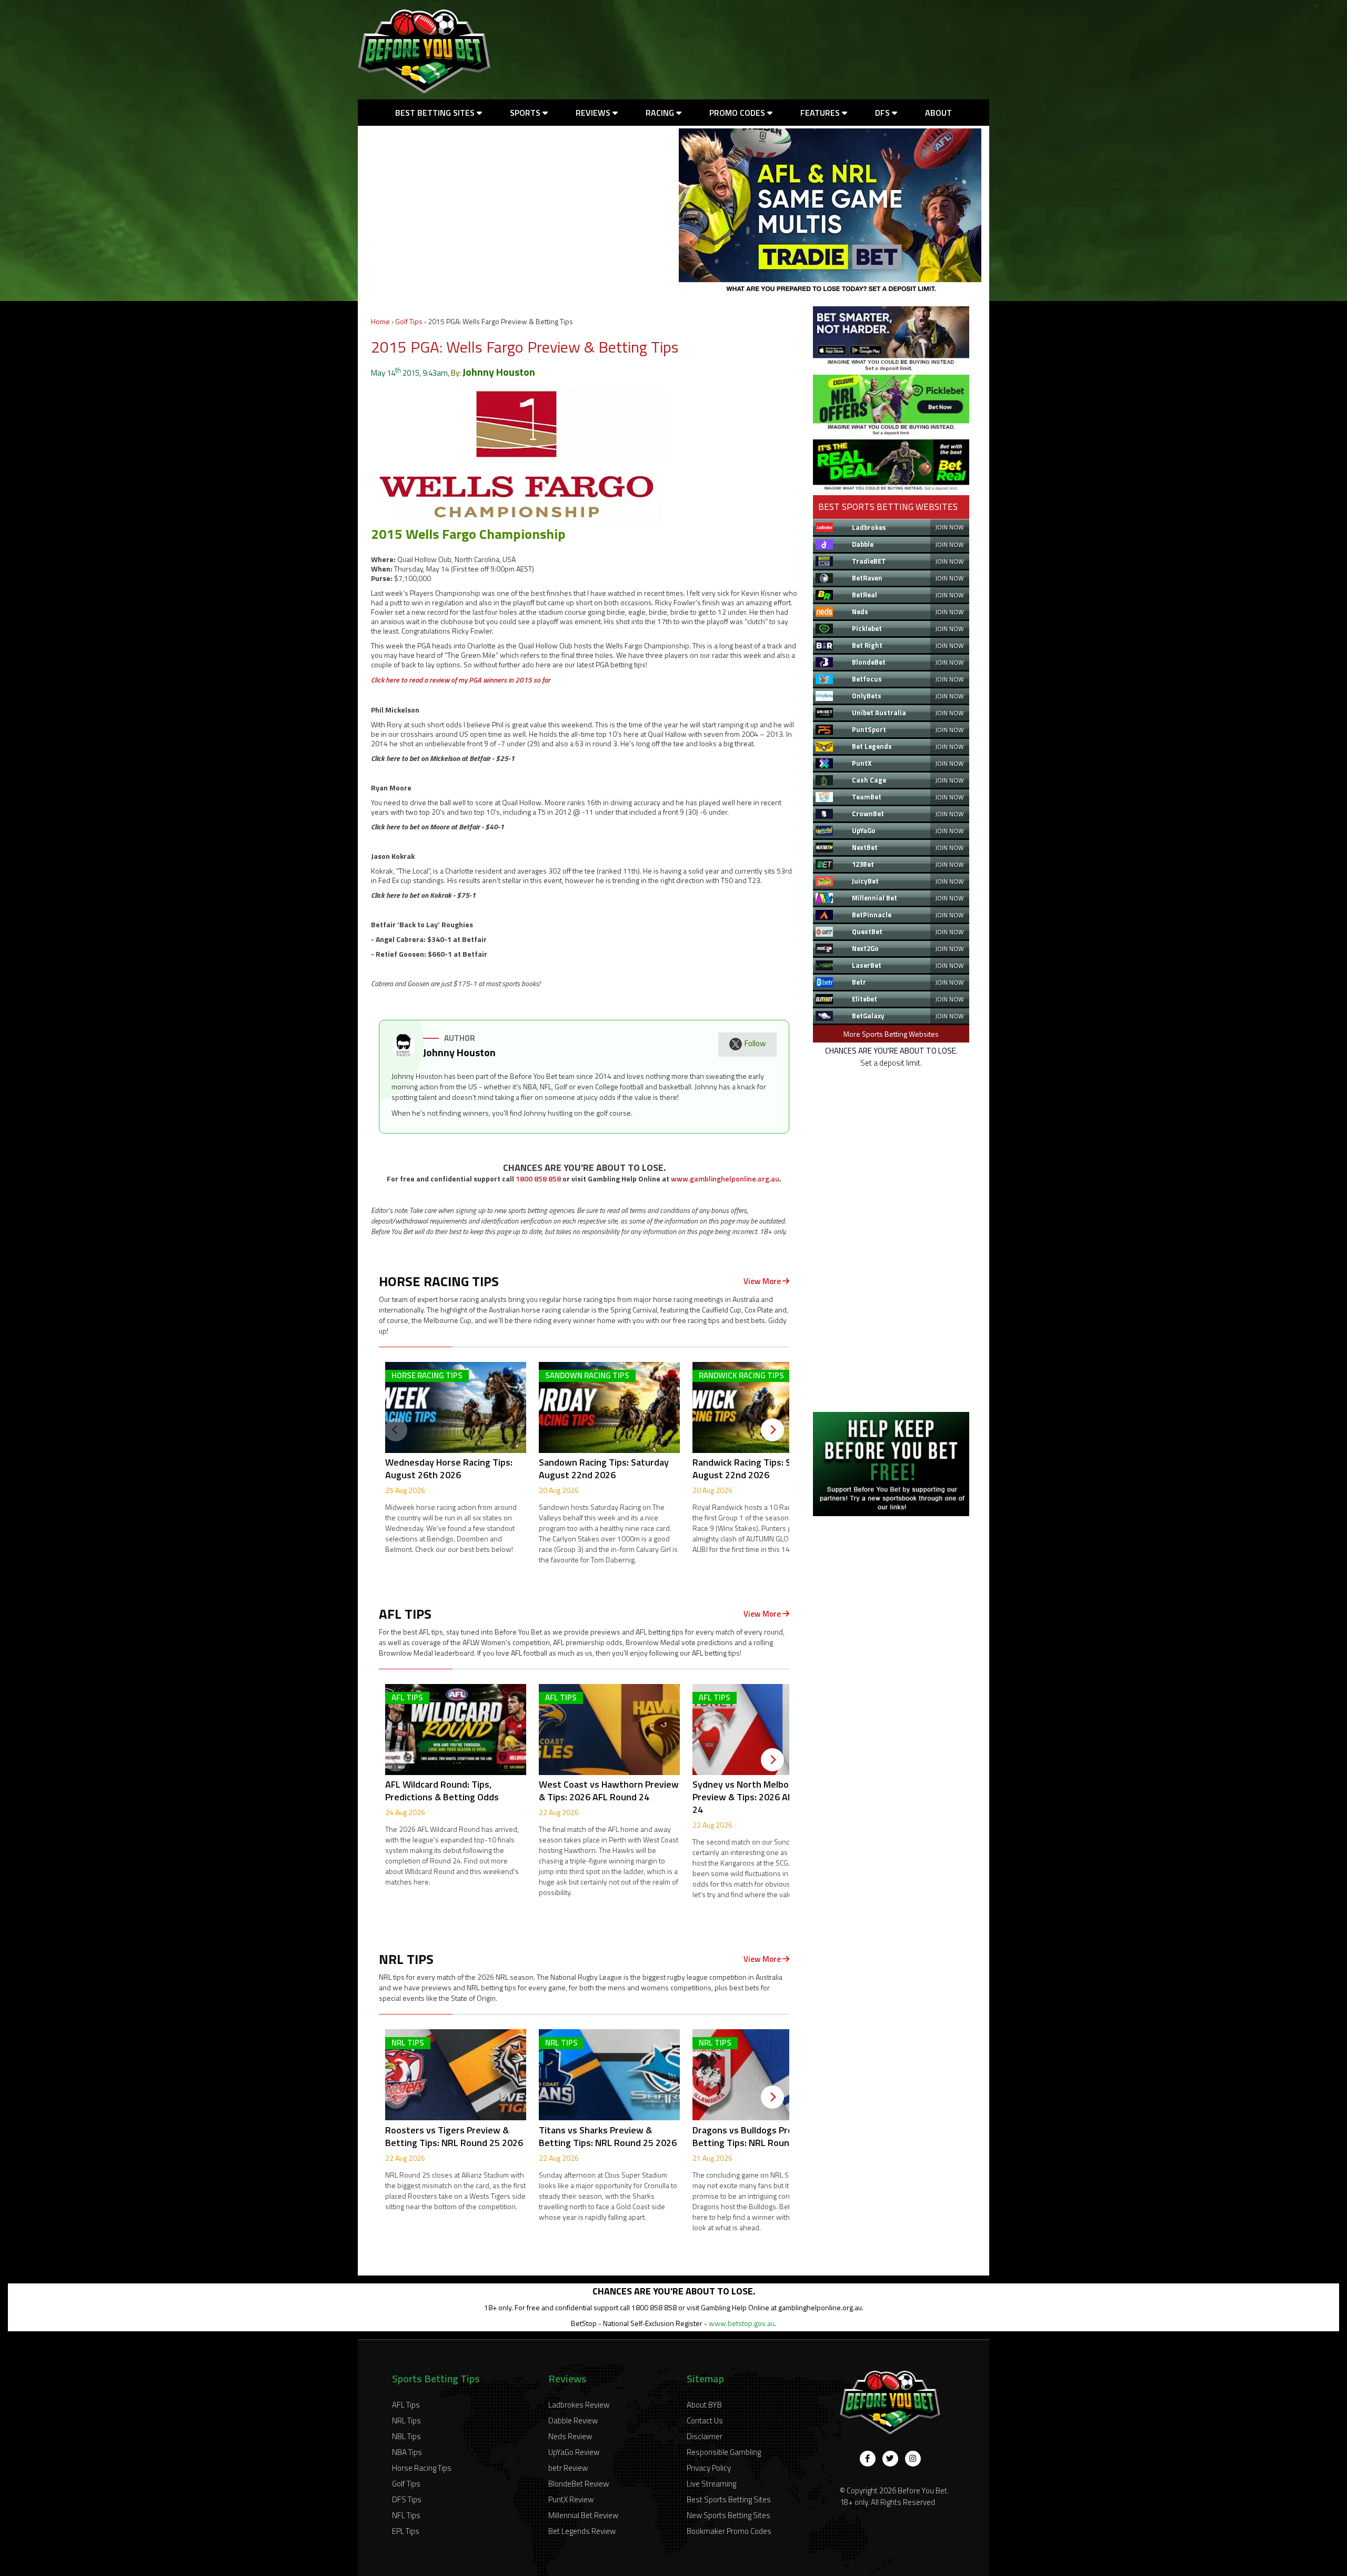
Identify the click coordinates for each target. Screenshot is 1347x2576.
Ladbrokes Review (579, 2405)
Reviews (594, 113)
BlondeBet (869, 662)
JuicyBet (865, 881)
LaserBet (867, 965)
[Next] (772, 1430)
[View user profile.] (403, 1054)
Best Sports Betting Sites (729, 2499)
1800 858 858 (538, 1179)
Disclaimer (705, 2436)
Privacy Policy (709, 2468)
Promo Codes (738, 113)
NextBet (865, 847)
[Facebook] (868, 2459)
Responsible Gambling (724, 2452)
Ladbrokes (869, 527)
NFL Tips (406, 2515)
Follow (755, 1043)
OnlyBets (867, 696)
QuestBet (867, 931)
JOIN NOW (949, 527)
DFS (883, 113)
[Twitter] (890, 2459)
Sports (526, 113)
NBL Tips (406, 2436)
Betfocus (867, 679)
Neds (860, 612)
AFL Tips (406, 2405)
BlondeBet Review (579, 2484)
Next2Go (865, 948)
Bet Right (867, 645)
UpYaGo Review (574, 2452)
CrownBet (868, 814)
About (938, 113)
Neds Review (570, 2436)
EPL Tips (406, 2531)
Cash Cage (869, 780)
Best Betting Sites (436, 113)
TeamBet (867, 797)
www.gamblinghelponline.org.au (725, 1179)
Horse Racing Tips (422, 2468)
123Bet (863, 864)
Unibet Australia (879, 713)
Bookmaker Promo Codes (729, 2531)
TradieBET (869, 561)
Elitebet (865, 999)
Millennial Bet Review (583, 2515)
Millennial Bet (874, 898)
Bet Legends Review (582, 2531)
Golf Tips (409, 321)
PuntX (862, 763)
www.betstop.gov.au (742, 2323)
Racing (661, 113)
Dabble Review (573, 2420)
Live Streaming (711, 2484)
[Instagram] (913, 2459)
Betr (859, 982)
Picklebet (867, 628)
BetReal (865, 595)
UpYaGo (864, 830)
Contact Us (705, 2420)
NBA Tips (407, 2452)
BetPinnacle (872, 915)
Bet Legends (872, 746)
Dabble (863, 544)
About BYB (704, 2405)
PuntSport (869, 729)
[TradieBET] (891, 368)
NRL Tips (406, 2420)
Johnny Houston (499, 372)
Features (821, 113)
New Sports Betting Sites (728, 2515)
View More (763, 1281)
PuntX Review (571, 2499)
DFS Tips (407, 2499)
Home (380, 321)
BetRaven (867, 578)
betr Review (568, 2468)
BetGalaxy (868, 1016)
